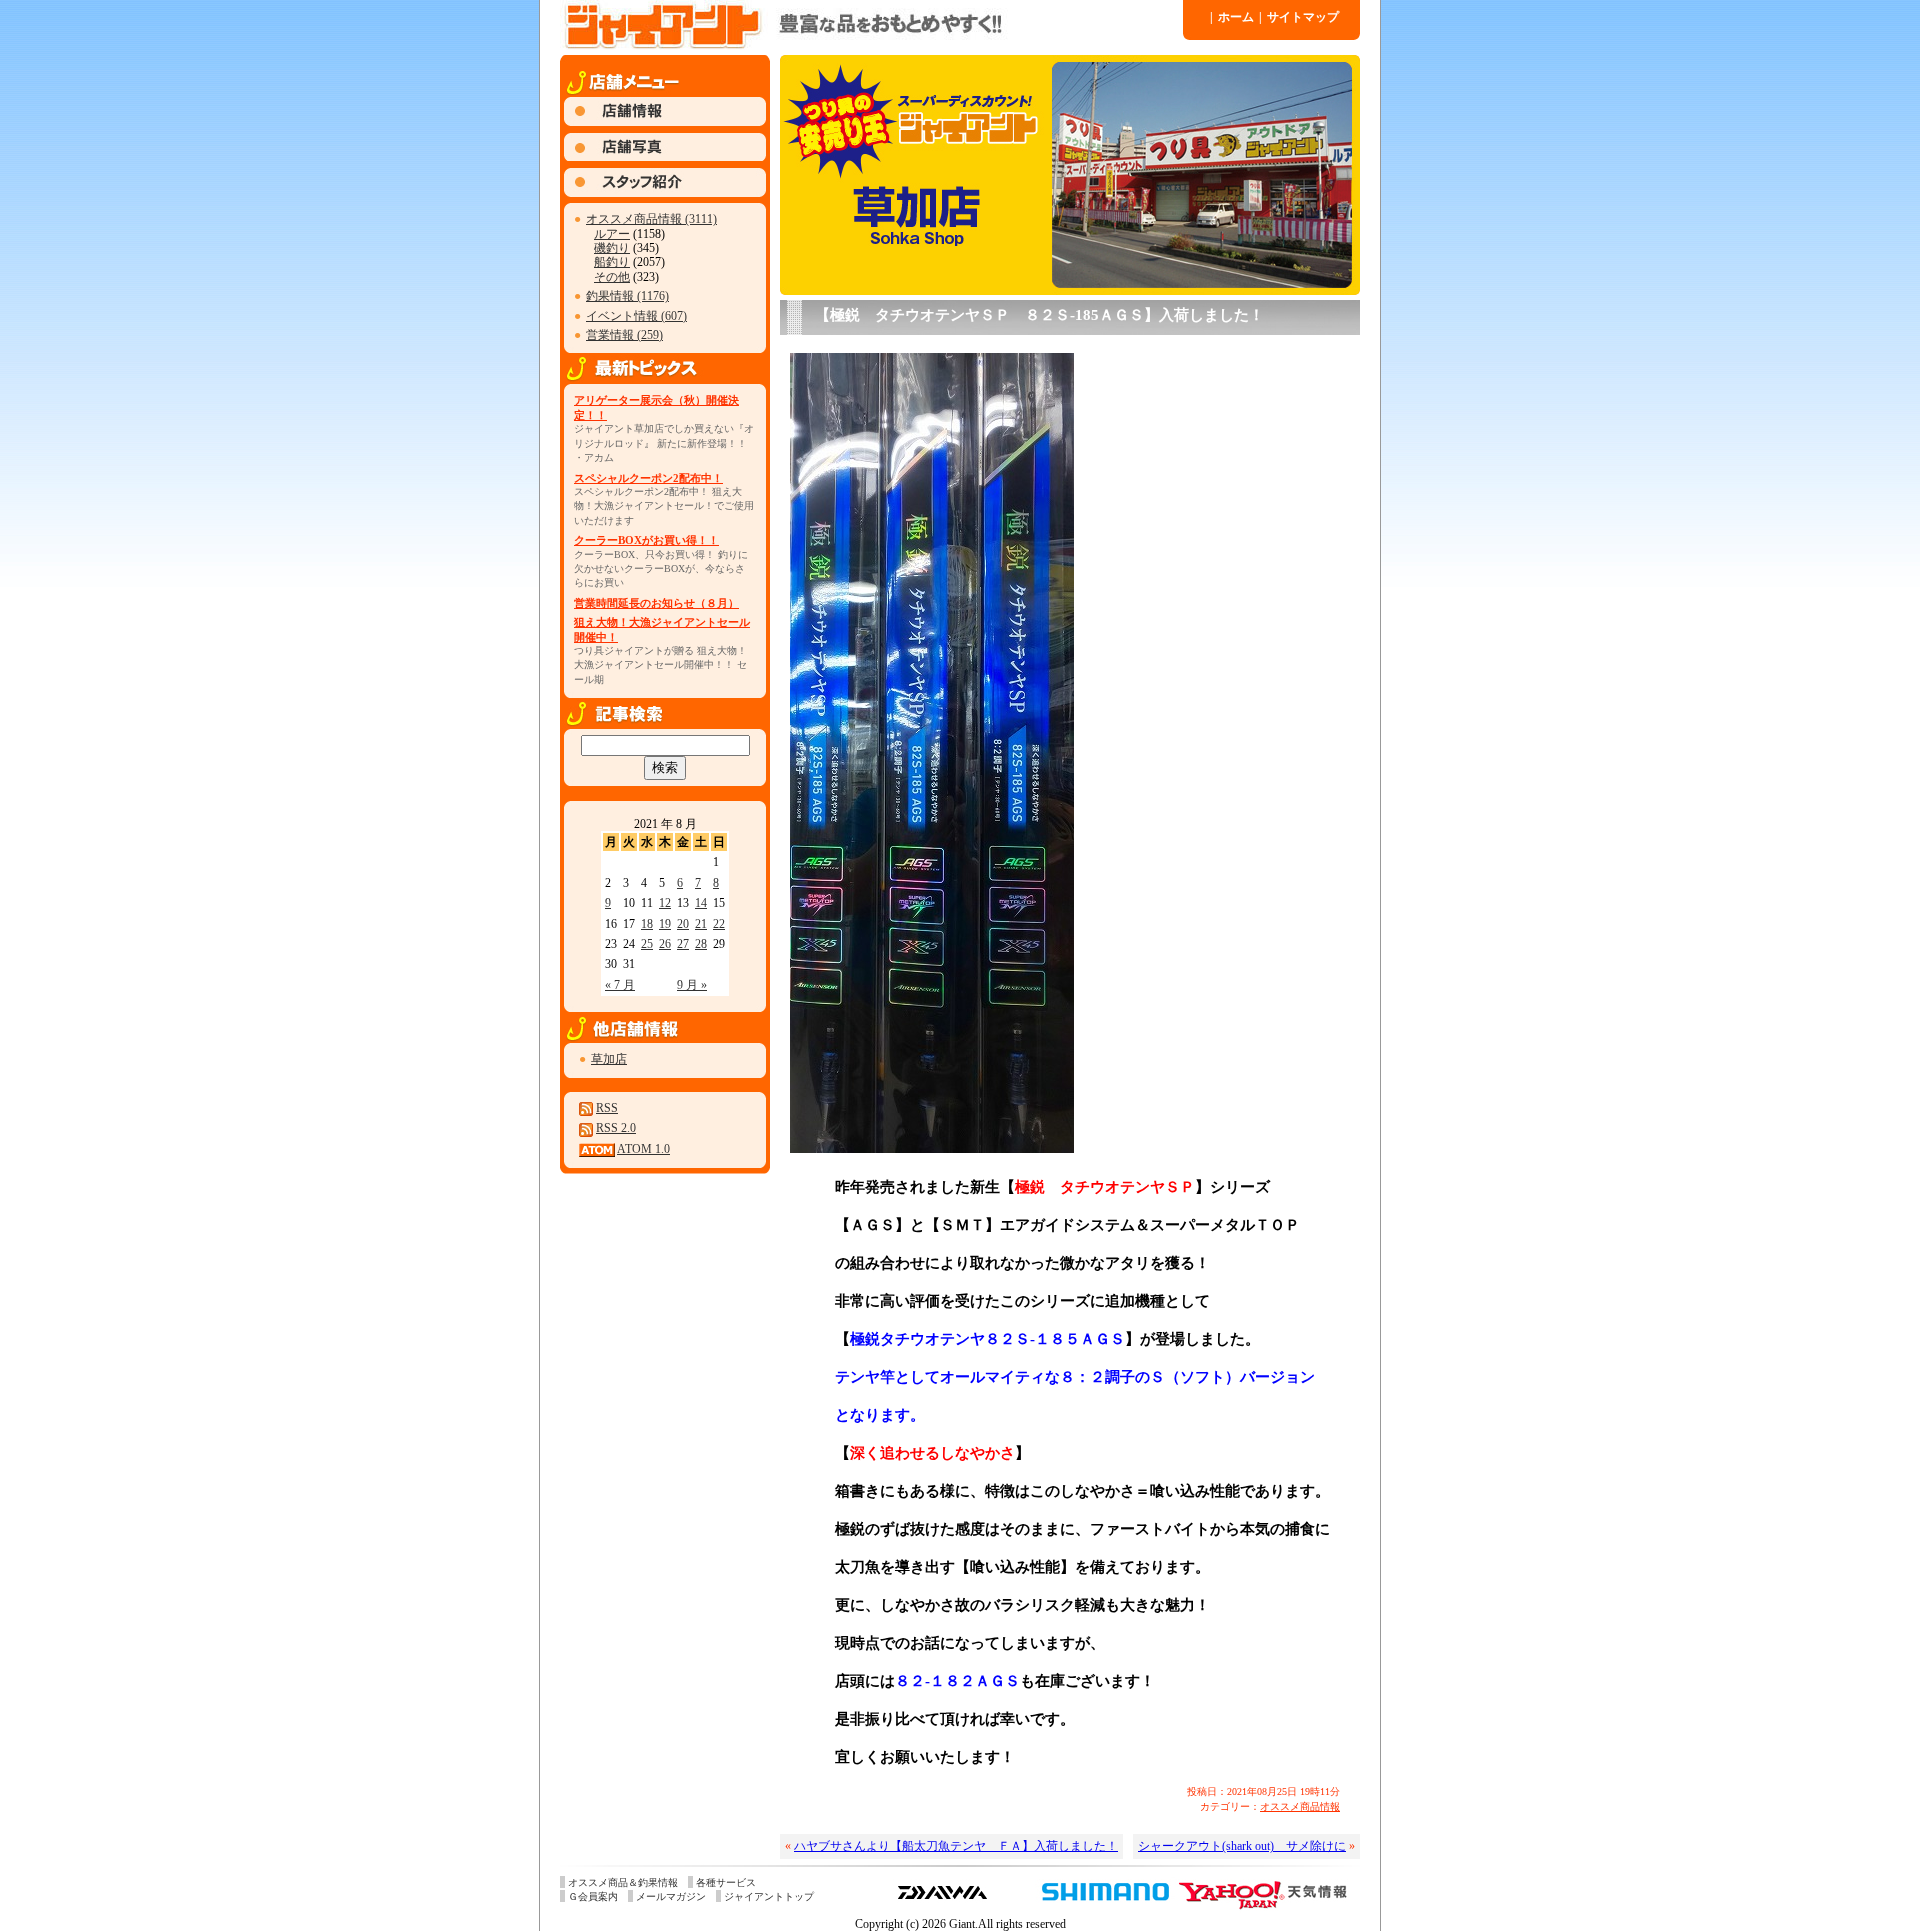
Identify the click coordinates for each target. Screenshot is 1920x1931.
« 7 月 (620, 985)
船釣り (612, 262)
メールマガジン (671, 1896)
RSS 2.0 (616, 1128)
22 (719, 924)
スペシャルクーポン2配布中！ (648, 478)
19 (665, 924)
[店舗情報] (665, 122)
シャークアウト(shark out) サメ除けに (1242, 1846)
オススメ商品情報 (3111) (651, 219)
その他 (612, 277)
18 (647, 924)
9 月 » (692, 985)
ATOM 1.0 (643, 1149)
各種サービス (726, 1882)
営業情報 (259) (624, 335)
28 (701, 944)
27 (683, 944)
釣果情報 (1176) (627, 296)
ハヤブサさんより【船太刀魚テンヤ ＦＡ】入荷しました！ (956, 1846)
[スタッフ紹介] (665, 193)
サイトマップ (1299, 17)
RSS (607, 1108)
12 (665, 903)
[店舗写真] (665, 157)
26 (665, 944)
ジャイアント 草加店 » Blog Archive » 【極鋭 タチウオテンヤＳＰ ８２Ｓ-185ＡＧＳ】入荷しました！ (870, 25)
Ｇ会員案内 (593, 1896)
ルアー (612, 234)
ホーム (1232, 17)
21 (701, 924)
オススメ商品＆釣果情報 (623, 1882)
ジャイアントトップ (769, 1896)
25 (647, 944)
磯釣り (612, 248)
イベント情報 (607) (636, 316)
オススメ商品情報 (1300, 1806)
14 (701, 903)
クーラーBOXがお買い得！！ (646, 540)
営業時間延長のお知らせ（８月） (656, 603)
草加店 (609, 1059)
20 (683, 924)
